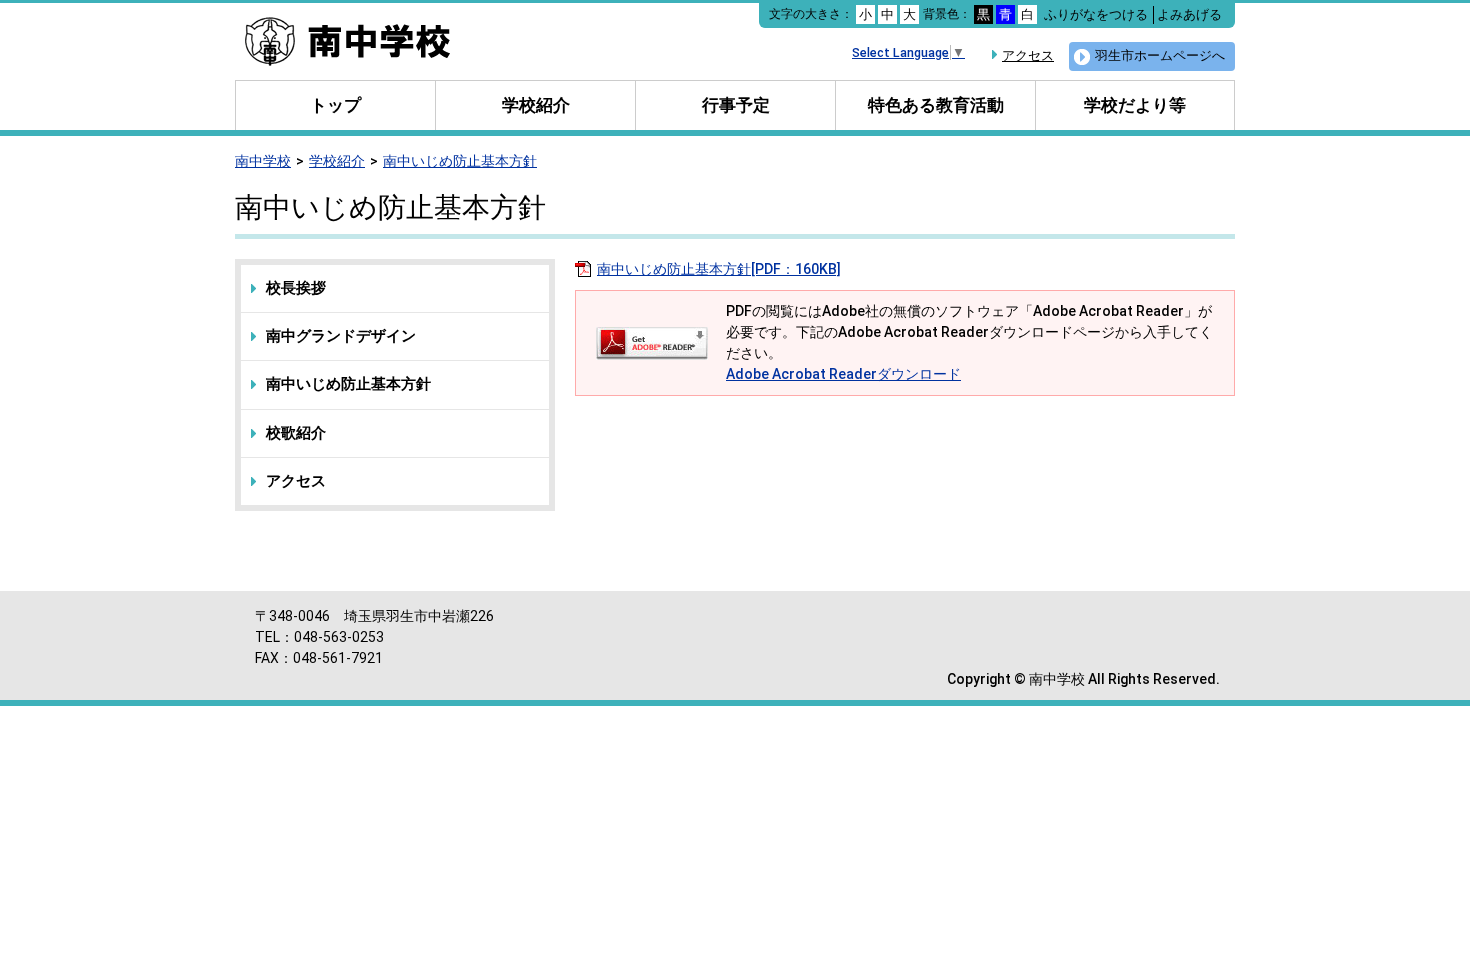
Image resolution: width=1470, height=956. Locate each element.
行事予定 (736, 105)
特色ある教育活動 (936, 105)
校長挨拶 (296, 288)
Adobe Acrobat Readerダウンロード (843, 374)
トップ (335, 105)
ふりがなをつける (1096, 14)
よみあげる (1189, 14)
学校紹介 (536, 105)
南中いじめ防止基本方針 (460, 161)
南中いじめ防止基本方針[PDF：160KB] (719, 269)
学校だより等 (1135, 105)
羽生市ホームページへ (1160, 55)
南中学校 (263, 161)
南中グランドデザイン (341, 336)
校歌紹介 (296, 433)
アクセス (1028, 55)
